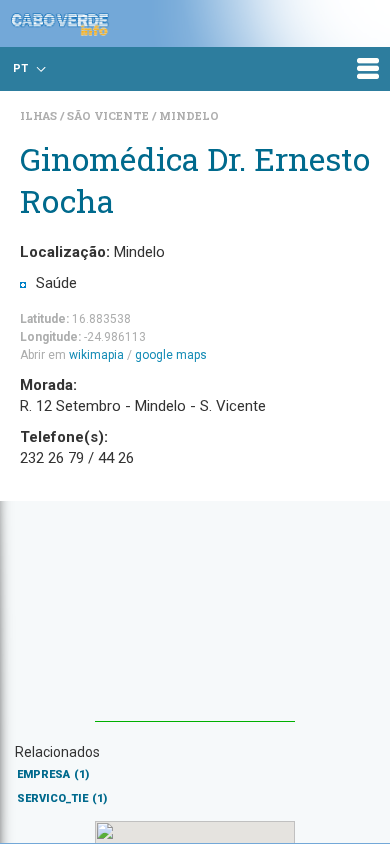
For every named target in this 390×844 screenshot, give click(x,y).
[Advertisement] (195, 621)
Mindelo (189, 115)
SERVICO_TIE (62, 798)
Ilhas (40, 115)
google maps (171, 355)
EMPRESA (53, 774)
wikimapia (96, 355)
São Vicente (109, 115)
